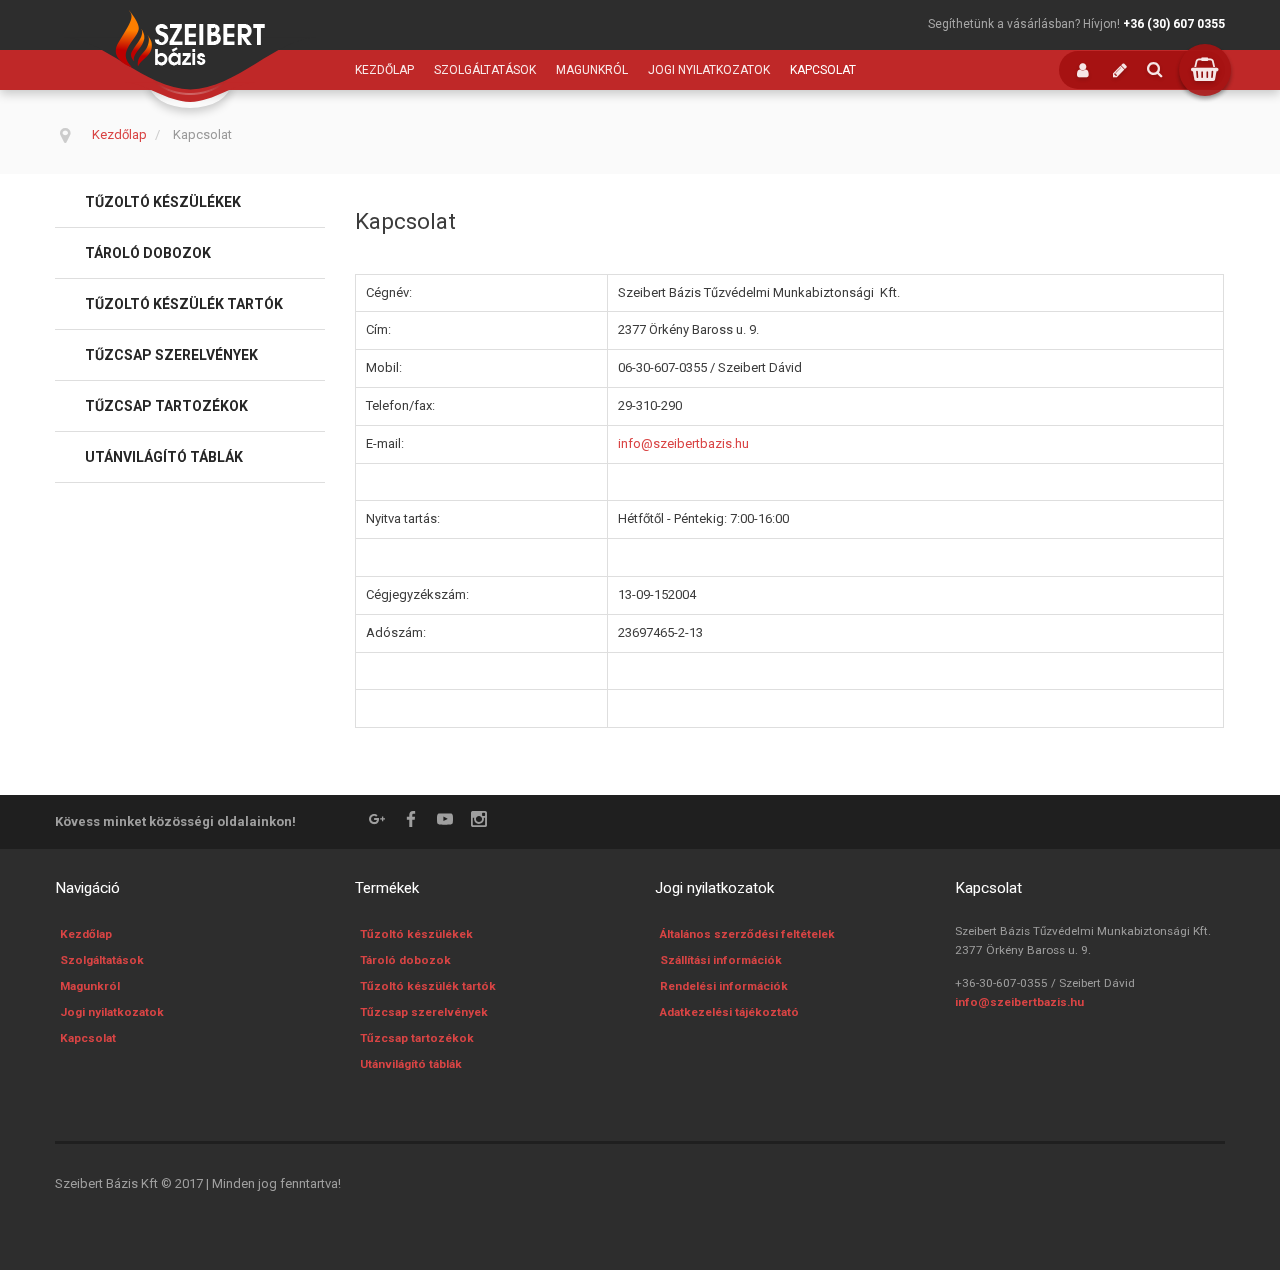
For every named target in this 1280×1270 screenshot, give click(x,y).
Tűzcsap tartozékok (166, 406)
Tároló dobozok (148, 253)
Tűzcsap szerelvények (171, 355)
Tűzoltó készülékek (163, 202)
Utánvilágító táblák (164, 457)
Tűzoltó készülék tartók (184, 304)
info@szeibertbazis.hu (683, 443)
